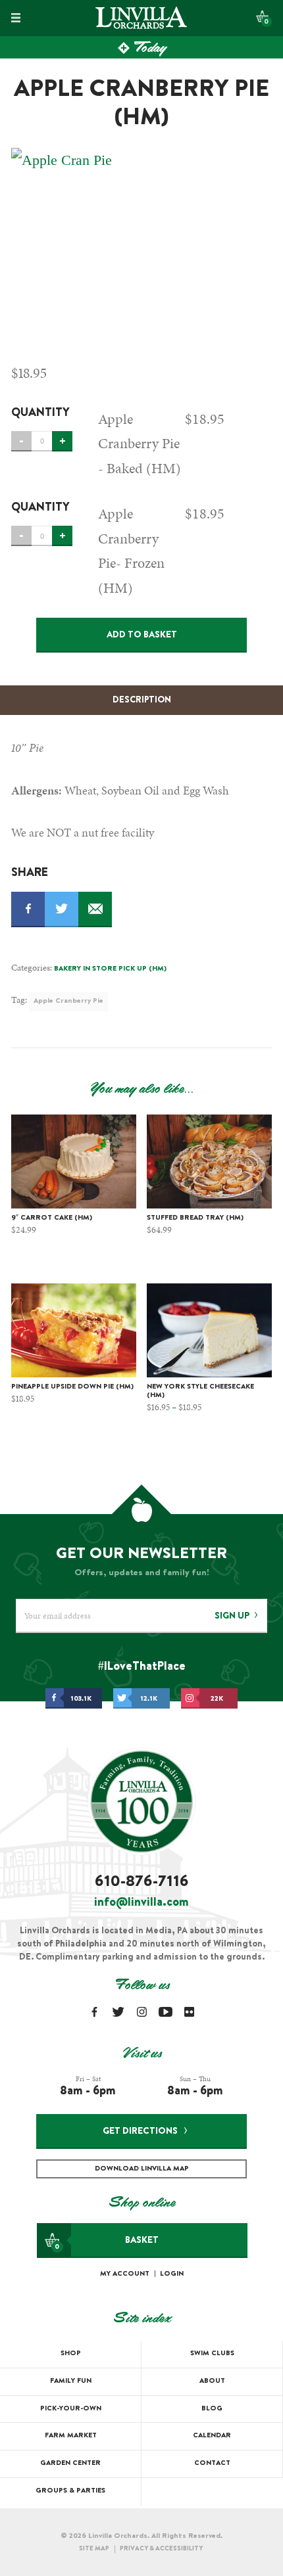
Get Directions (140, 2132)
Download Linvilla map (142, 2169)
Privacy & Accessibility (161, 2549)
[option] (141, 246)
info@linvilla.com (141, 1903)
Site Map (94, 2549)
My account (125, 2274)
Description (142, 701)
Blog (212, 2409)
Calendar (212, 2436)
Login (172, 2274)
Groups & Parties (70, 2491)
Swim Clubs (212, 2354)
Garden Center (70, 2463)
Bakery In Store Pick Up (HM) (110, 969)
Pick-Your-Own (71, 2409)
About (212, 2381)
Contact (212, 2463)
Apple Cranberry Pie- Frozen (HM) (131, 550)
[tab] (141, 701)
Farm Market (71, 2436)
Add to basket (142, 635)
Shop (71, 2354)
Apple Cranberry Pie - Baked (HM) (140, 444)
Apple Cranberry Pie (68, 1001)
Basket (107, 2243)
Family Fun (71, 2381)
